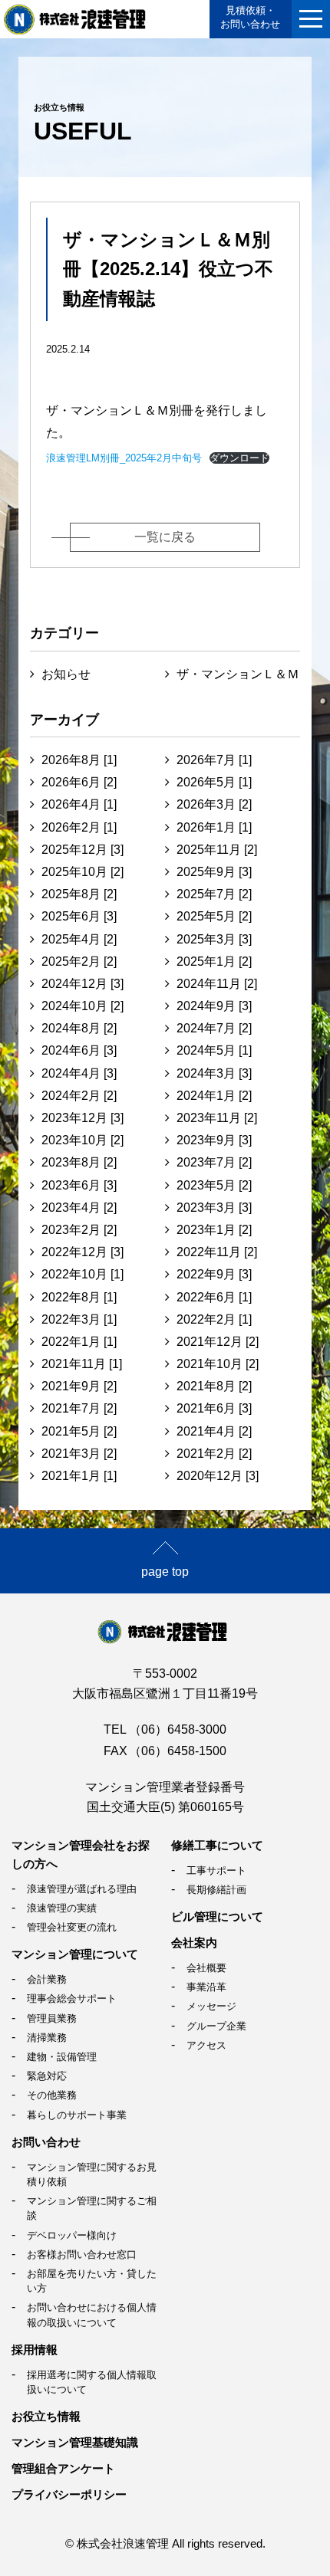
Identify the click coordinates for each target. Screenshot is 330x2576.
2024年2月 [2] (79, 1096)
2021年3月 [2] (79, 1454)
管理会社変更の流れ (72, 1927)
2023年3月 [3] (214, 1208)
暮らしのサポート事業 (77, 2115)
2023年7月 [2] (214, 1162)
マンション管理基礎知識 (75, 2442)
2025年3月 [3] (214, 939)
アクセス (206, 2045)
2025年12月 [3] (82, 850)
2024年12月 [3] (82, 984)
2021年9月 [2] (79, 1386)
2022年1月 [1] (79, 1342)
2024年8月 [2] (79, 1028)
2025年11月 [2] (217, 850)
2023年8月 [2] (79, 1162)
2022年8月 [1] (79, 1297)
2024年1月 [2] (214, 1096)
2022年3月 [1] (79, 1319)
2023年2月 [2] (79, 1230)
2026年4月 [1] (79, 804)
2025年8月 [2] (79, 894)
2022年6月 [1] (214, 1297)
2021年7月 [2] (79, 1408)
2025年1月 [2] (214, 961)
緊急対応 (47, 2076)
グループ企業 (216, 2026)
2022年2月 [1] (214, 1319)
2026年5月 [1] (214, 782)
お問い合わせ (46, 2142)
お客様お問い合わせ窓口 (82, 2254)
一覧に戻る (165, 537)
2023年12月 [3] (82, 1118)
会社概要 (206, 1968)
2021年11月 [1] (82, 1364)
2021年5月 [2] (79, 1431)
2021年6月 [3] (214, 1408)
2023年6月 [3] (79, 1185)
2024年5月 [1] (214, 1050)
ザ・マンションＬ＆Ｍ (238, 674)
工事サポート (216, 1870)
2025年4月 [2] (79, 939)
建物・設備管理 (62, 2057)
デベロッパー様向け (72, 2235)
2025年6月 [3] (79, 916)
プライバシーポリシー (69, 2494)
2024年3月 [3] (214, 1073)
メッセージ (211, 2006)
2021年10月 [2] (218, 1364)
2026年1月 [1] (214, 827)
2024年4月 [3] (79, 1073)
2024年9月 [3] (214, 1006)
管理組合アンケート (63, 2468)
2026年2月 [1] (79, 827)
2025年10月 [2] (82, 872)
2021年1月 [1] (79, 1476)
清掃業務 (47, 2038)
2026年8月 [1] (79, 760)
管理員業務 (52, 2018)
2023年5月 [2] (214, 1185)
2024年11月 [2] (217, 984)
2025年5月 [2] (214, 916)
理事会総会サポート (72, 1998)
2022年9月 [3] (214, 1274)
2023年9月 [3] (214, 1140)
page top (165, 1572)
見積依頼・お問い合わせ (250, 17)
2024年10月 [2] (82, 1006)
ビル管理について (217, 1916)
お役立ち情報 (46, 2416)
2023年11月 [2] (217, 1118)
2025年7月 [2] (214, 894)
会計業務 (47, 1979)
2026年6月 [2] (79, 782)
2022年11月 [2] (217, 1252)
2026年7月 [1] (214, 760)
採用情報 (35, 2350)
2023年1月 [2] (214, 1230)
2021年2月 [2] (214, 1454)
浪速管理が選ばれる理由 (82, 1889)
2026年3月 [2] (214, 804)
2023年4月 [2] (79, 1208)
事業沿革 (206, 1987)
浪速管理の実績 (62, 1908)
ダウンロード (239, 458)
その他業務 (52, 2095)
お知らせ (66, 674)
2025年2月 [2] (79, 961)
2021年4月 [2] (214, 1431)
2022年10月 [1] (82, 1274)
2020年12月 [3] (218, 1476)
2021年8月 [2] (214, 1386)
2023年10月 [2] (82, 1140)
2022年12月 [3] (82, 1252)
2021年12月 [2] (218, 1342)
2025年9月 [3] (214, 872)
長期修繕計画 (216, 1890)
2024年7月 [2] (214, 1028)
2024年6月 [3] (79, 1050)
